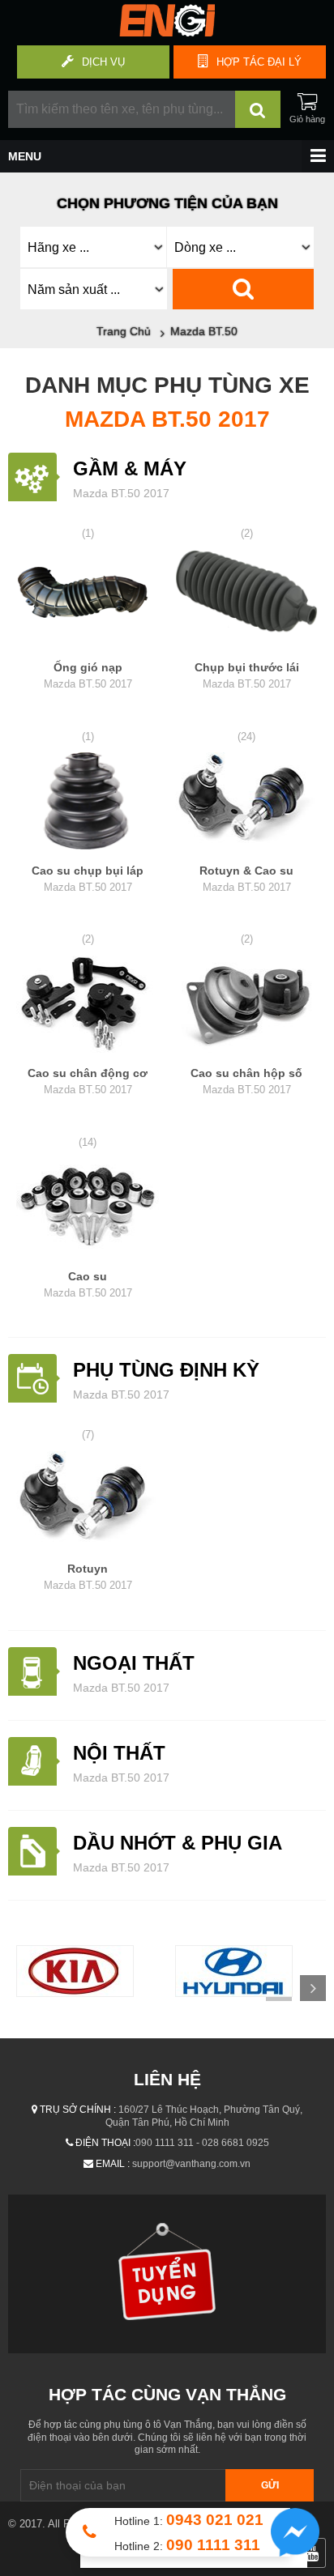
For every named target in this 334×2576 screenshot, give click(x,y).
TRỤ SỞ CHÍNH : (78, 2110)
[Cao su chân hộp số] (246, 1007)
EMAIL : (113, 2164)
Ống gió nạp (88, 675)
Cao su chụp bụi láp (88, 879)
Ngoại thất (134, 1663)
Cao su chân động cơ (88, 1081)
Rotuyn (88, 1577)
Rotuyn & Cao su (246, 879)
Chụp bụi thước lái (247, 675)
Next (313, 1988)
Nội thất (119, 1753)
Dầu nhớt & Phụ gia (178, 1843)
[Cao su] (88, 1209)
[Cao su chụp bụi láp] (88, 803)
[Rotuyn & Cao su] (246, 803)
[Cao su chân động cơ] (88, 1007)
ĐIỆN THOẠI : (105, 2143)
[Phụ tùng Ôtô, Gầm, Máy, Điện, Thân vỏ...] (167, 32)
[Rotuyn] (88, 1502)
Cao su (88, 1284)
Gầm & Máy (130, 468)
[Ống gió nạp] (88, 601)
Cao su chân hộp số (246, 1081)
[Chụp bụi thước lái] (246, 601)
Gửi (270, 2485)
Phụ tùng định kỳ (166, 1370)
